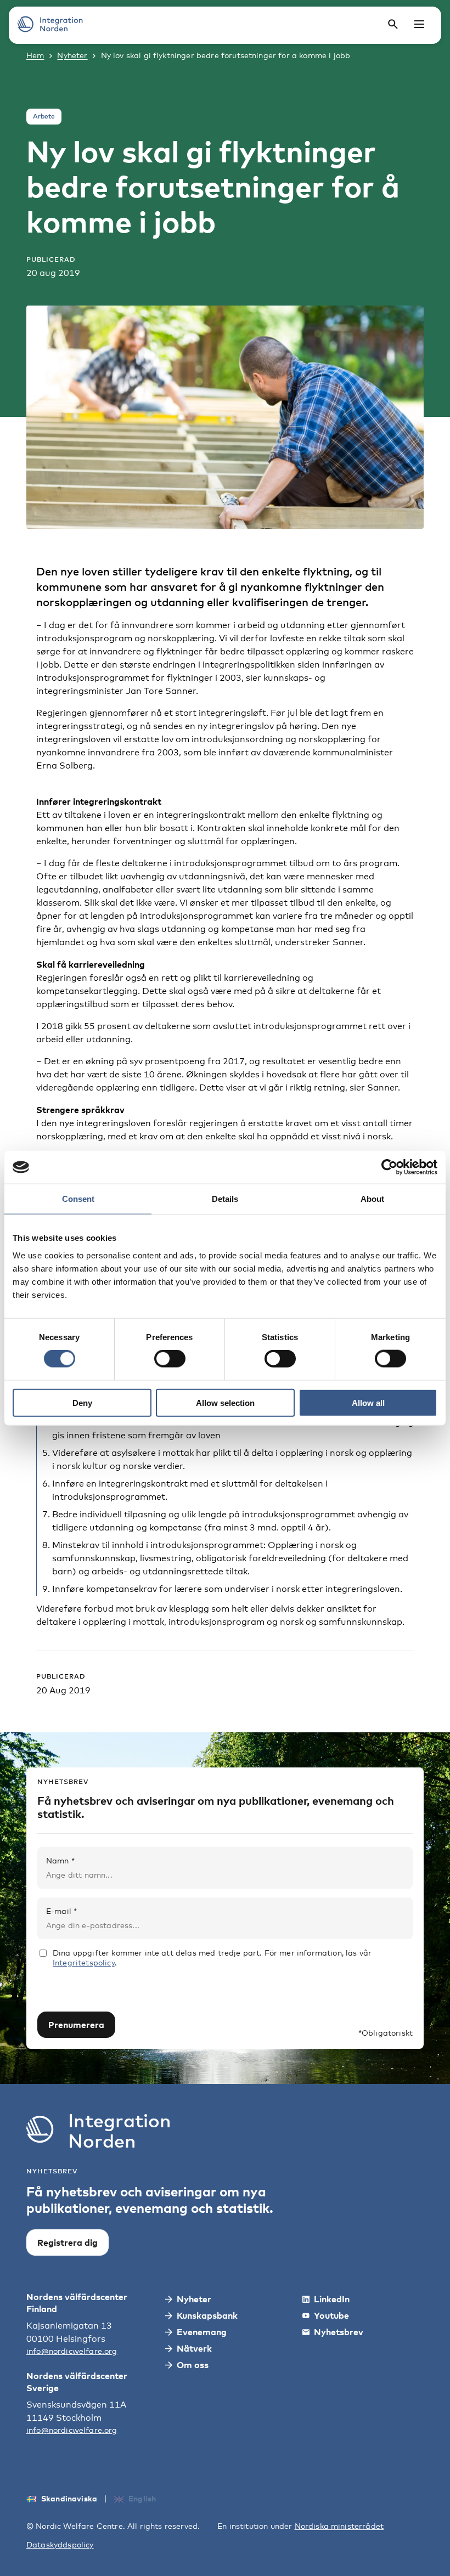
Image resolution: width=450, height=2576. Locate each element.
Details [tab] (225, 1199)
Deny (82, 1402)
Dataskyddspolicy (60, 2544)
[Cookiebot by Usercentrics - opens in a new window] (389, 1167)
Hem (35, 55)
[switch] (170, 1359)
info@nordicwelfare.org (72, 2351)
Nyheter (72, 55)
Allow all (368, 1402)
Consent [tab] (78, 1199)
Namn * (60, 1860)
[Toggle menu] (419, 24)
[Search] (393, 24)
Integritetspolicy (84, 1962)
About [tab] (372, 1199)
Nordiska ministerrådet (339, 2526)
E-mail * (61, 1911)
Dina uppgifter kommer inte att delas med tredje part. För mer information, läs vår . (212, 1958)
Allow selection (225, 1402)
